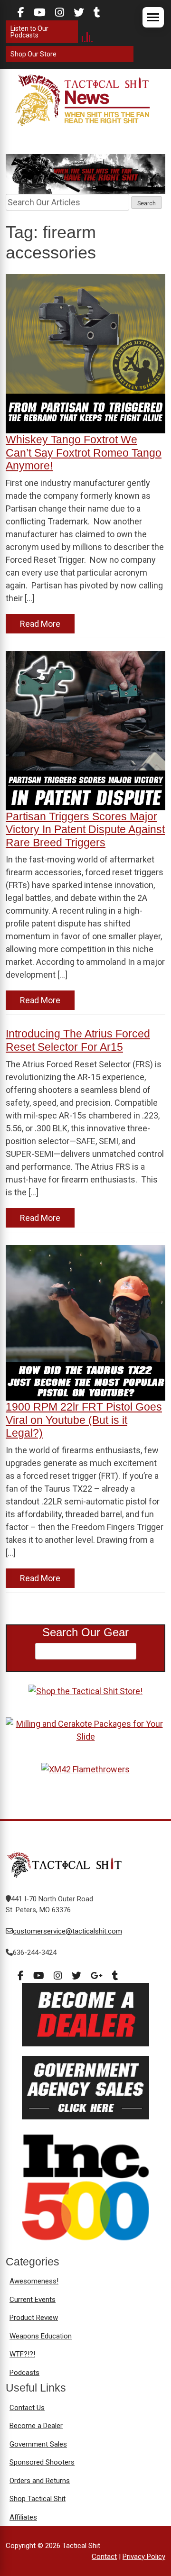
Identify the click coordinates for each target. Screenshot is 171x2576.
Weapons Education (41, 2336)
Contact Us (27, 2408)
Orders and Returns (40, 2481)
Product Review (34, 2318)
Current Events (33, 2300)
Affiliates (23, 2517)
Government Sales (38, 2444)
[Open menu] (153, 17)
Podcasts (24, 2373)
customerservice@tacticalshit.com (67, 1931)
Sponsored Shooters (42, 2462)
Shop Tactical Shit (38, 2499)
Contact (104, 2557)
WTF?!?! (22, 2354)
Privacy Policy (144, 2557)
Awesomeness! (34, 2281)
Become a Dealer (36, 2426)
